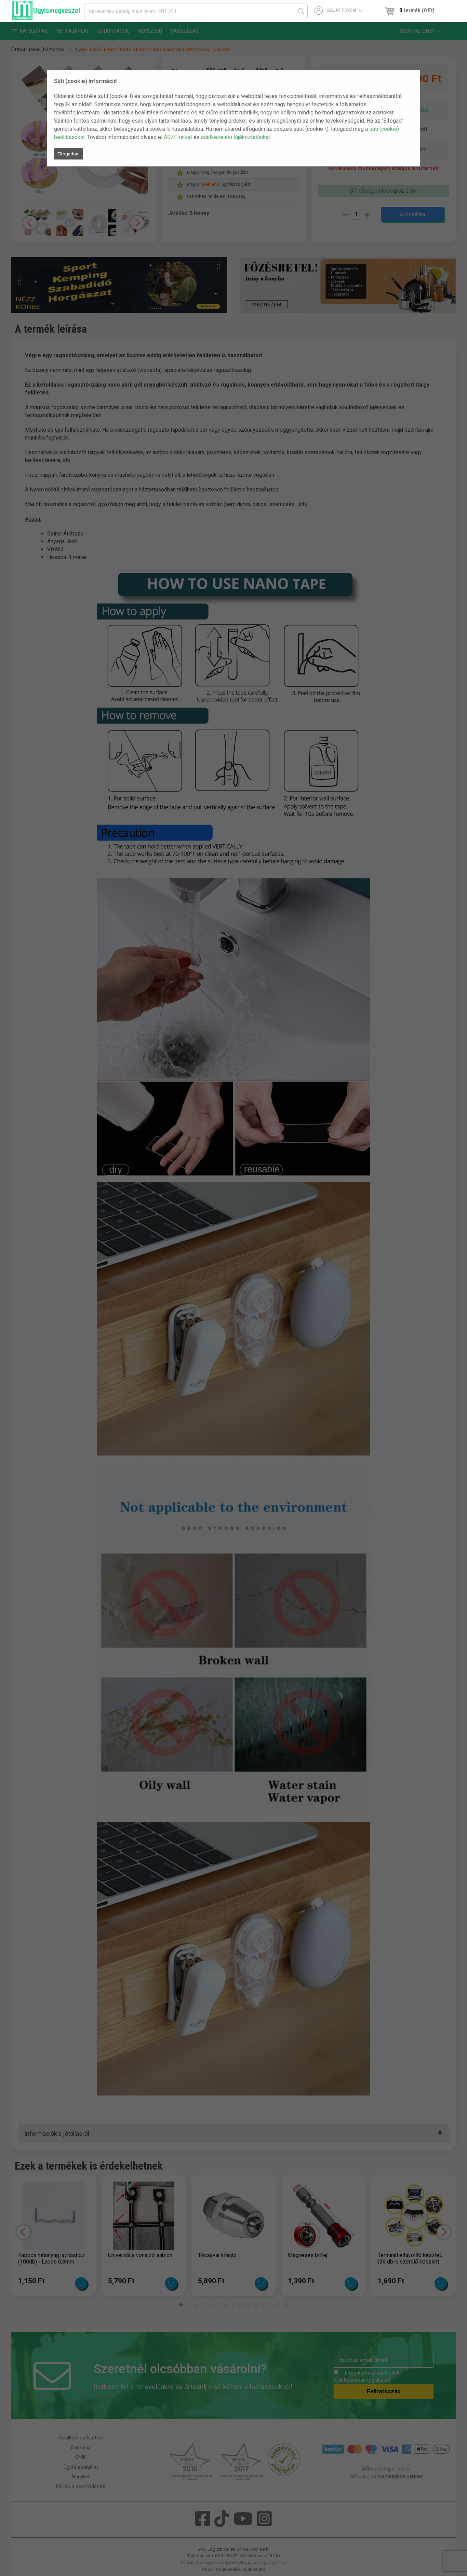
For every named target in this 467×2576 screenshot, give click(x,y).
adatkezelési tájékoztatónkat (236, 137)
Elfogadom (69, 154)
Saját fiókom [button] (342, 11)
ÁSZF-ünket (178, 137)
